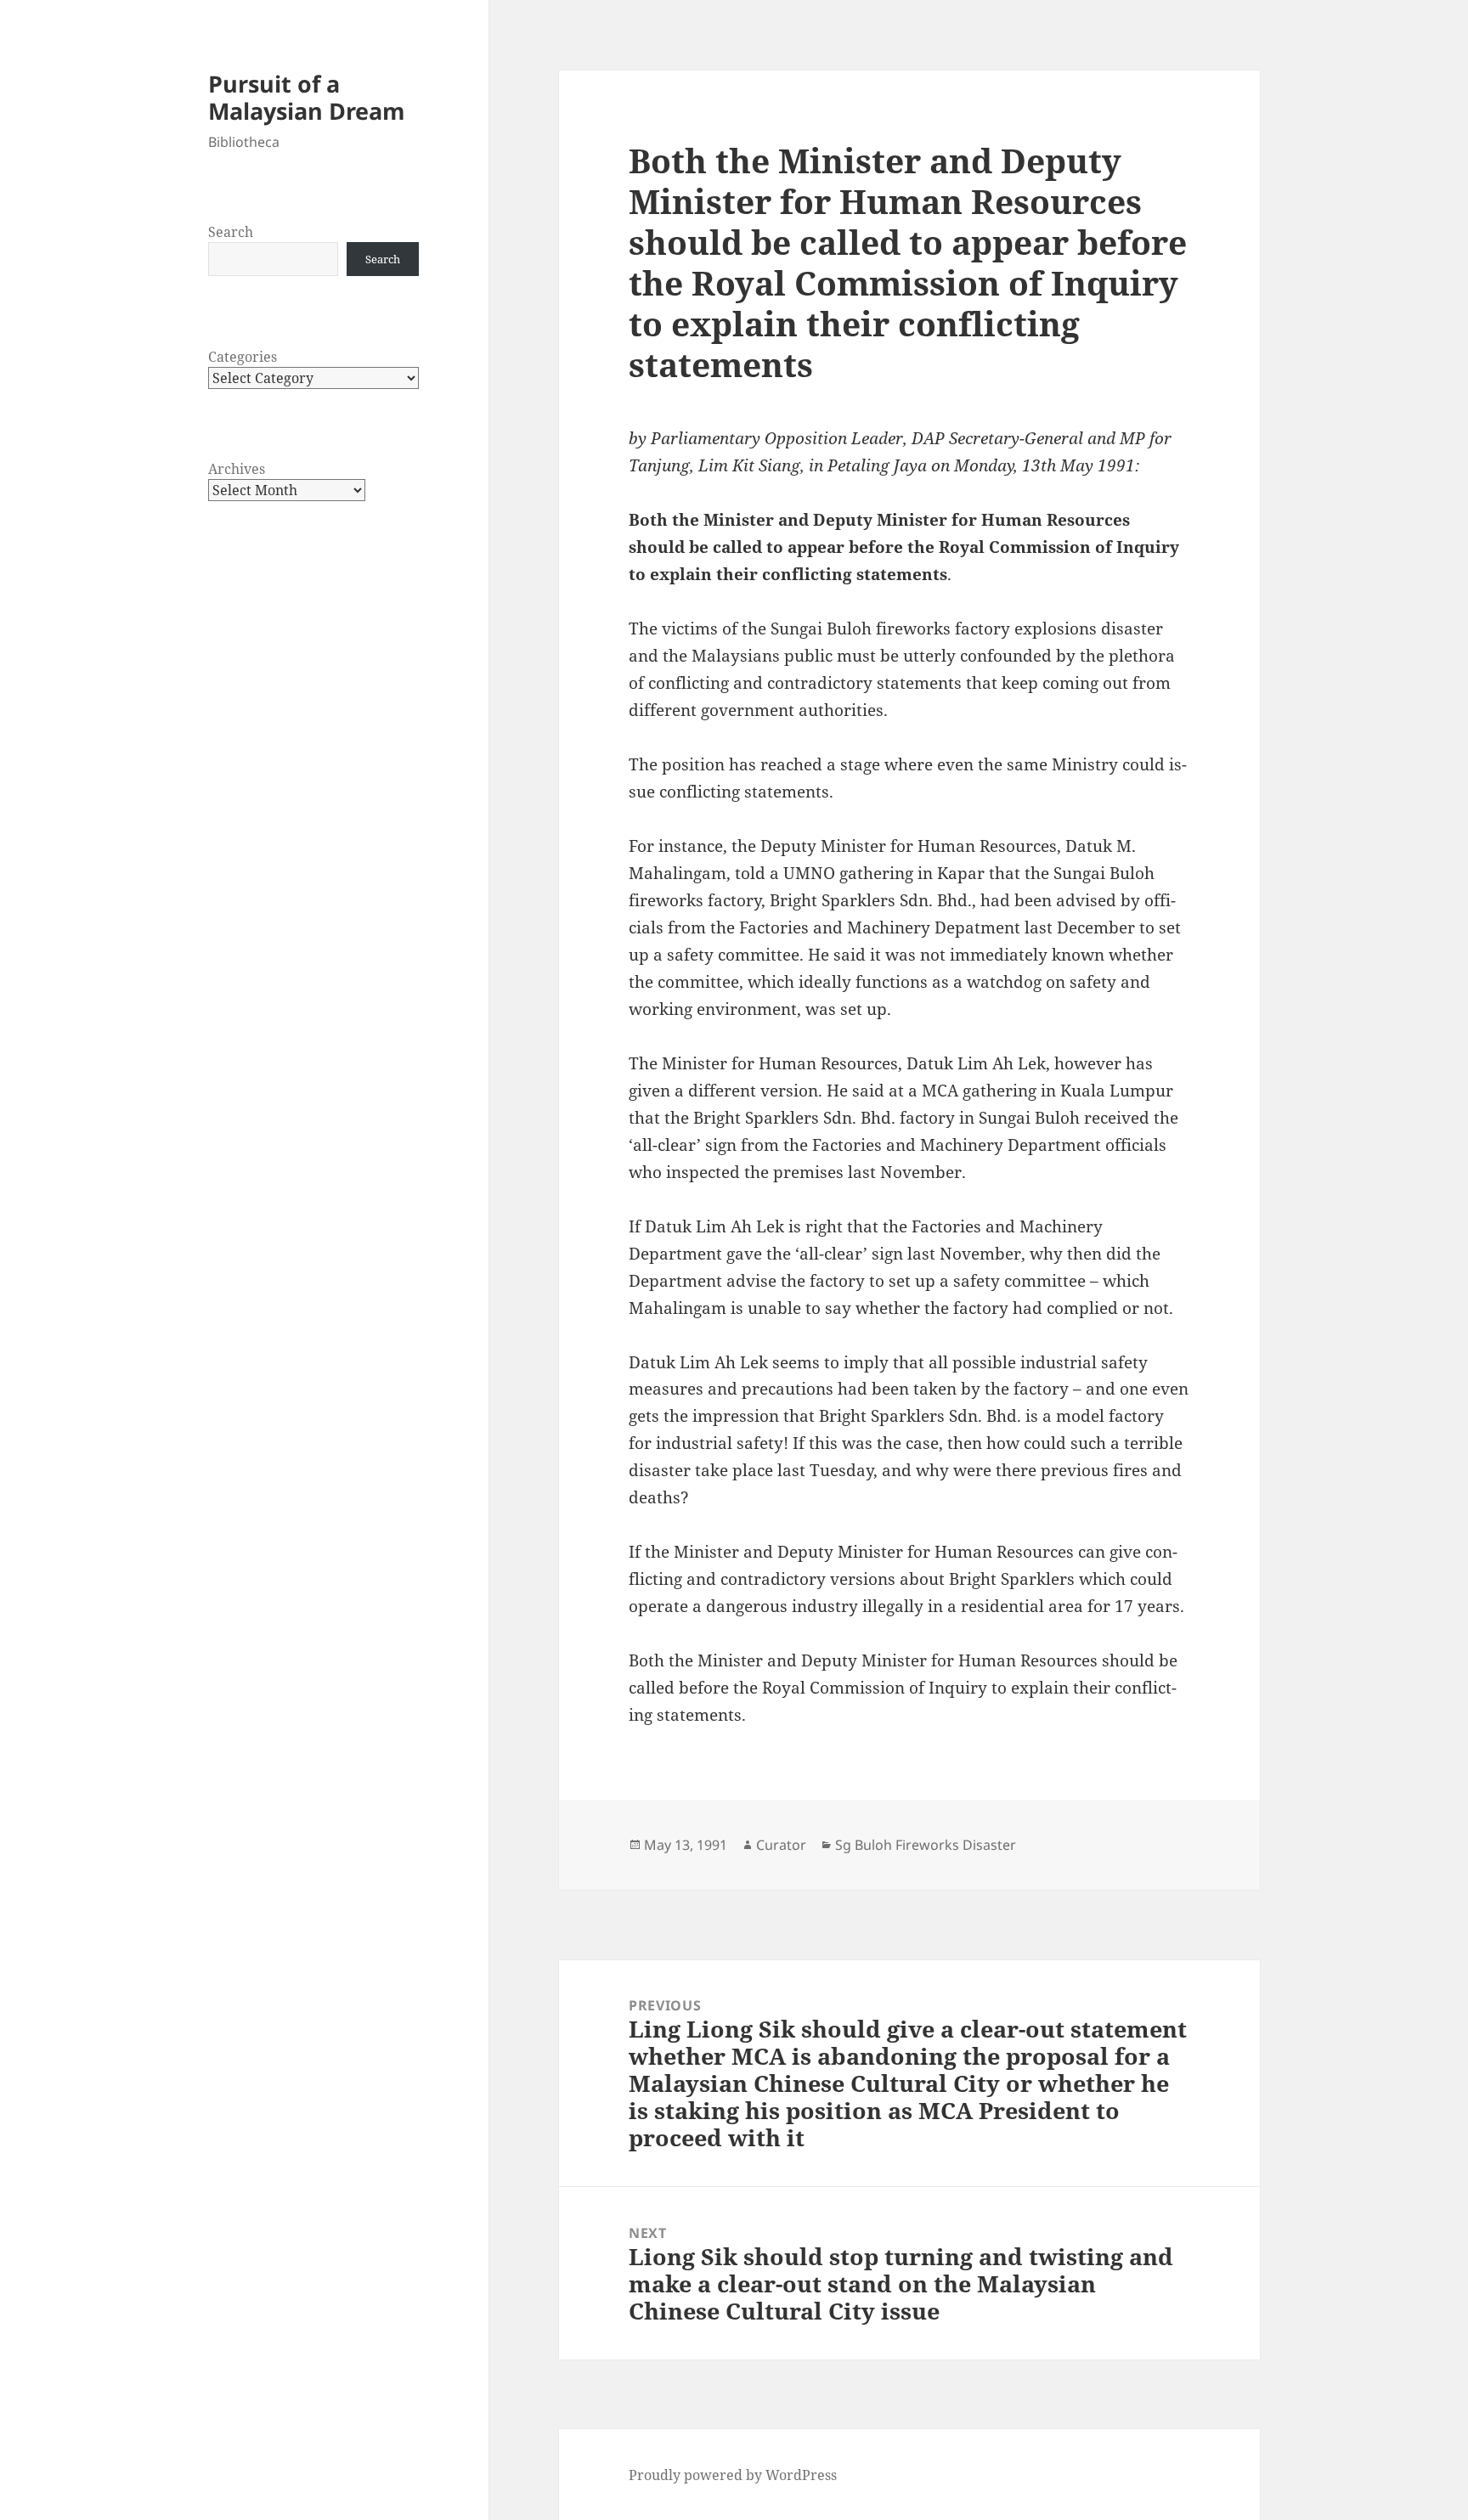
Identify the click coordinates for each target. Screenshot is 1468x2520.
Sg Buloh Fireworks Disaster (926, 1845)
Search (231, 232)
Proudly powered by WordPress (733, 2475)
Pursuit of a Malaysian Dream (307, 97)
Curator (781, 1845)
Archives (237, 469)
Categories (243, 357)
